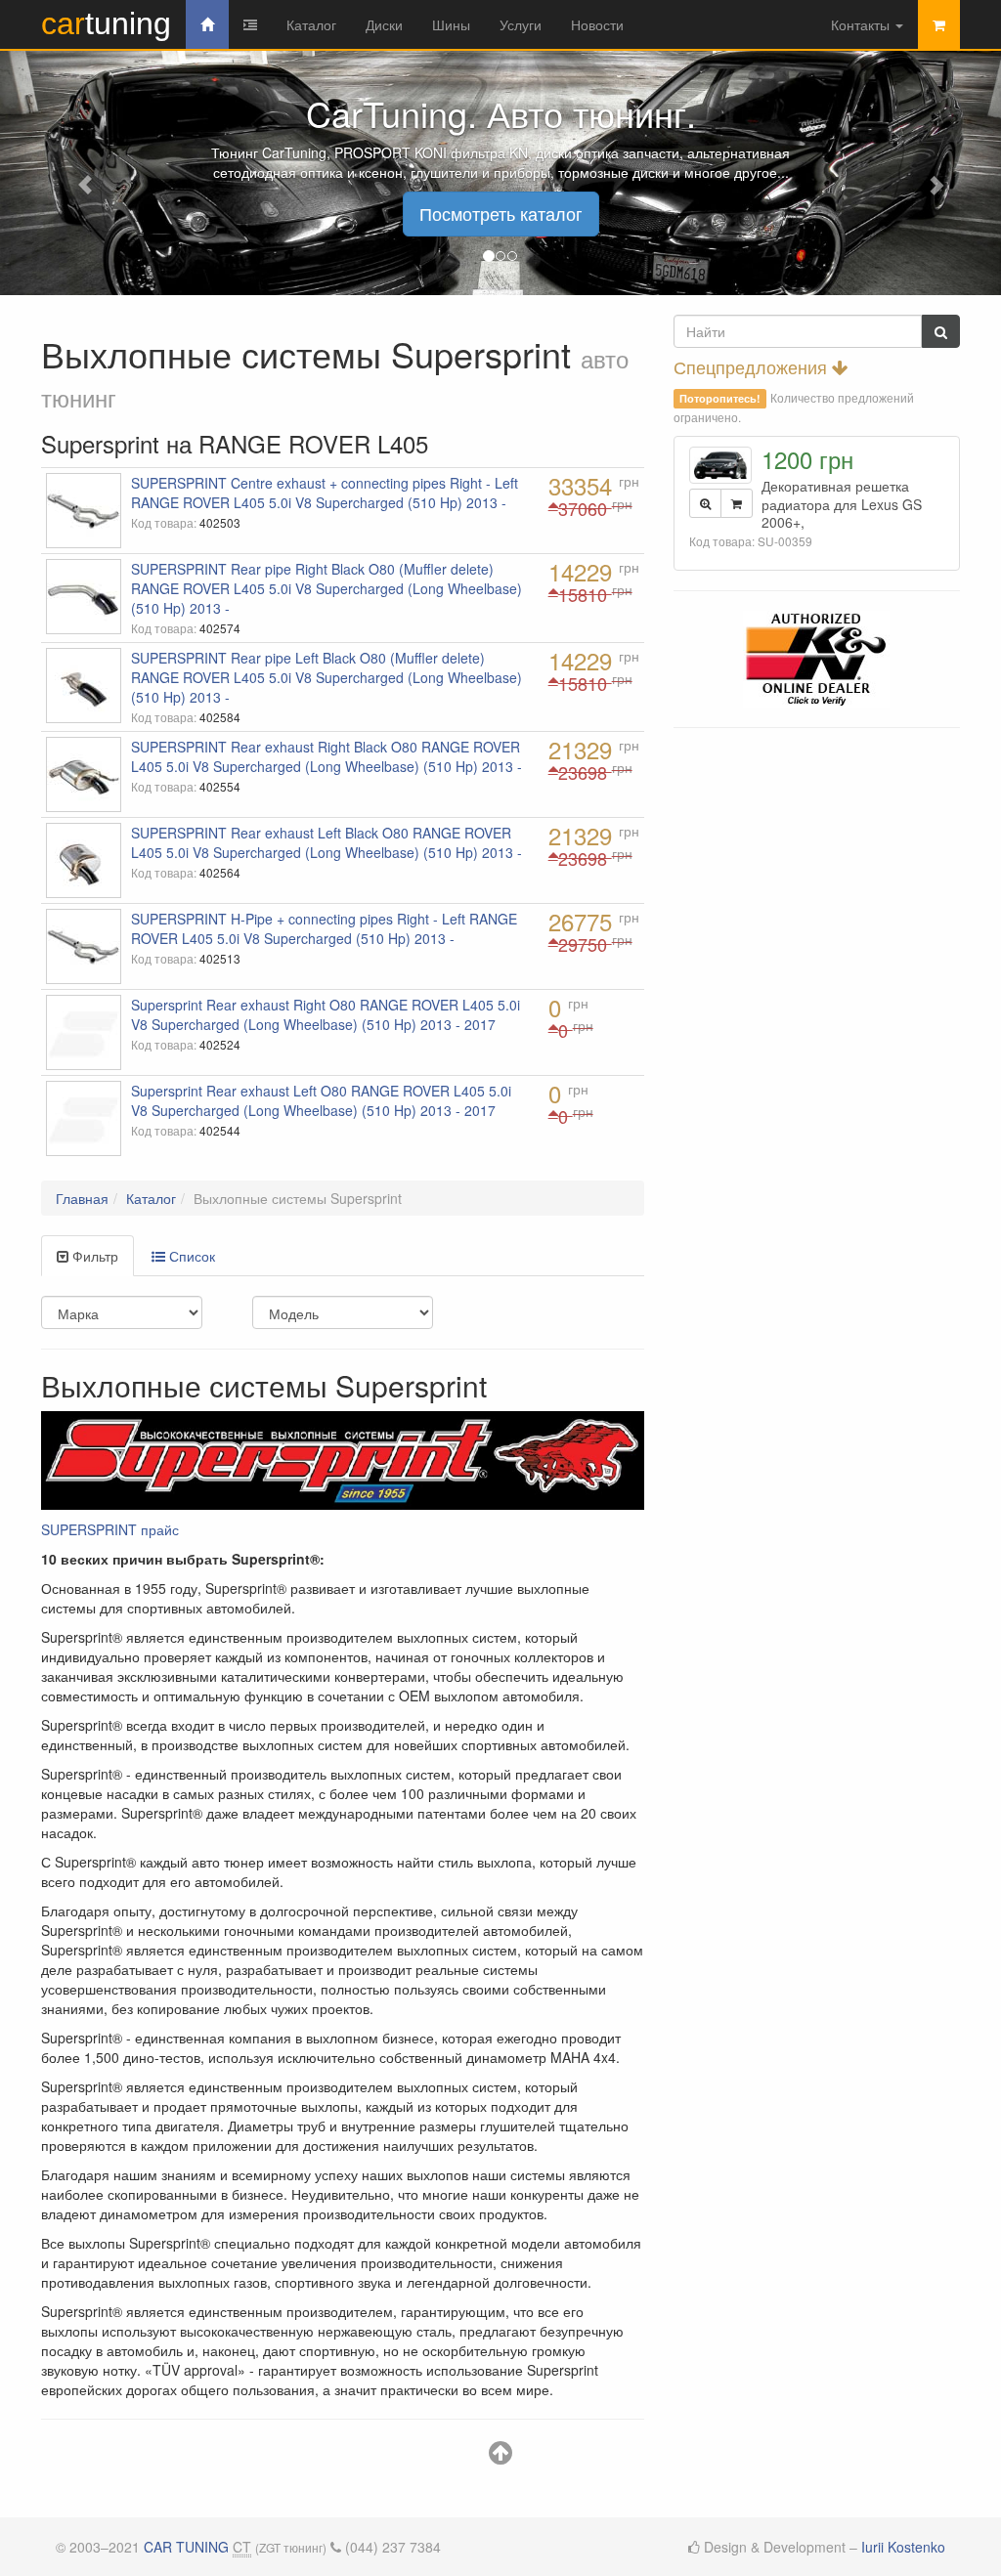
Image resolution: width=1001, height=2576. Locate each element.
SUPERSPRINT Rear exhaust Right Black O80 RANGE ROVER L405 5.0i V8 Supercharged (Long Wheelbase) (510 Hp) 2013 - (326, 756)
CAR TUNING (186, 2547)
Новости (597, 24)
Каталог (311, 24)
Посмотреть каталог (501, 213)
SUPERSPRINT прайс (110, 1529)
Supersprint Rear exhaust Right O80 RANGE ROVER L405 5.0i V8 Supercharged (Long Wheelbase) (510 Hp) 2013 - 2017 (326, 1014)
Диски (384, 24)
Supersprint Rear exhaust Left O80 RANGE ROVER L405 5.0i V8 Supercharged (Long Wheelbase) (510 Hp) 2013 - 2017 (321, 1100)
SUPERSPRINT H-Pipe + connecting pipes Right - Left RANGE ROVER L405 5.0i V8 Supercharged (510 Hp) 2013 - (324, 928)
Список (190, 1256)
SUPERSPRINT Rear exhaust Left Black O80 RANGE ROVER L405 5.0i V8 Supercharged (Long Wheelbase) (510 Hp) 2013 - (326, 842)
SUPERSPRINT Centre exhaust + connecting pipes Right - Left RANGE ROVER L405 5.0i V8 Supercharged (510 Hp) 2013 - (325, 493)
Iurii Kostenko (903, 2547)
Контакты (862, 24)
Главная (82, 1198)
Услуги (521, 24)
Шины (451, 24)
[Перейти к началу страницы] (500, 2457)
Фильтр (93, 1256)
